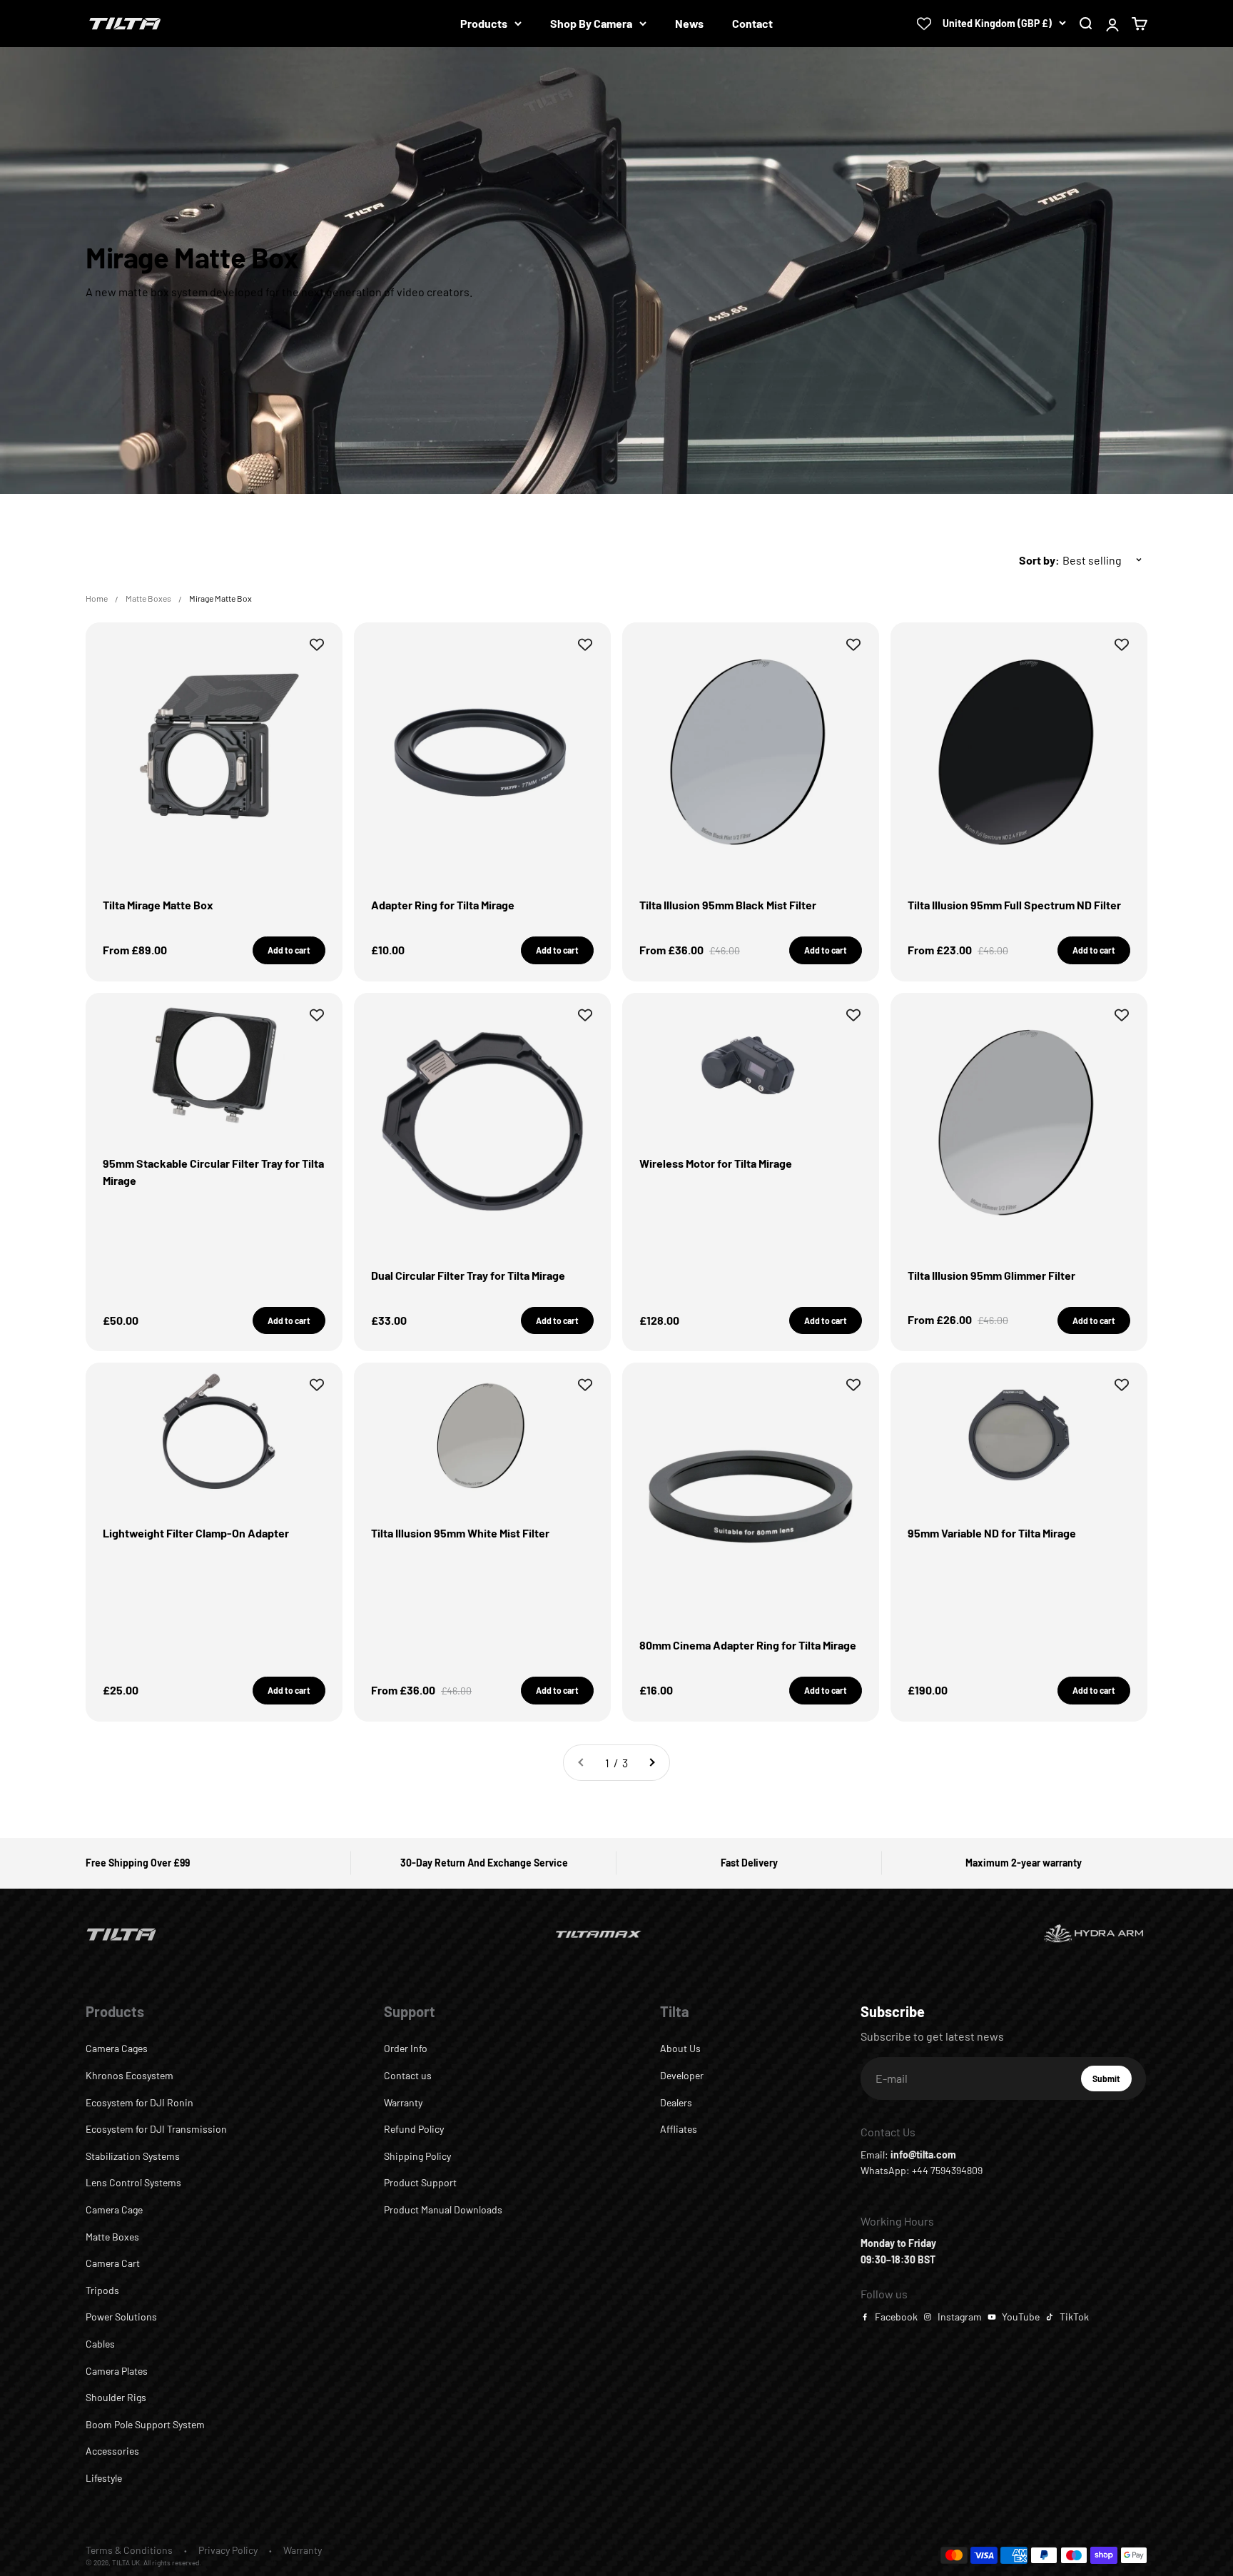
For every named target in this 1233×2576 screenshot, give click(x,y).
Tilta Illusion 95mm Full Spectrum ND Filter (1014, 905)
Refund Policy (414, 2129)
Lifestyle (104, 2478)
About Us (680, 2048)
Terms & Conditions (129, 2550)
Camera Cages (117, 2048)
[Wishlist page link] (924, 24)
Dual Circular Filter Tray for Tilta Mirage (468, 1275)
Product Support (420, 2182)
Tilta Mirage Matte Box (158, 905)
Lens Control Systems (133, 2182)
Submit (1112, 2082)
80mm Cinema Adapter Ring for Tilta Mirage (748, 1645)
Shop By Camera (591, 23)
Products (484, 23)
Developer (682, 2075)
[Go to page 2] (651, 1763)
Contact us (408, 2075)
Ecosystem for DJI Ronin (139, 2102)
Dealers (676, 2102)
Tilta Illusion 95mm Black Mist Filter (728, 905)
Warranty (403, 2102)
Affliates (679, 2129)
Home (97, 598)
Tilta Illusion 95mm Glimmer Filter (991, 1275)
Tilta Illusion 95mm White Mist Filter (460, 1533)
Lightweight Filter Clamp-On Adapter (196, 1533)
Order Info (406, 2048)
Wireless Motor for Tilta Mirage (716, 1163)
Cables (100, 2344)
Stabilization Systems (133, 2156)
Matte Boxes (148, 598)
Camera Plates (117, 2371)
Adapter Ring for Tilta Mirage (443, 905)
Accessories (112, 2451)
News (689, 23)
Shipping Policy (417, 2156)
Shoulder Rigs (116, 2397)
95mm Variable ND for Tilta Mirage (992, 1533)
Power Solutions (121, 2317)
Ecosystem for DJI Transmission (156, 2129)
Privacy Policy (228, 2550)
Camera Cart (113, 2263)
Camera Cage (114, 2209)
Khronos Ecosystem (130, 2075)
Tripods (102, 2290)
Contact (752, 23)
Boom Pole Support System (145, 2424)
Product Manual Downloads (443, 2209)
